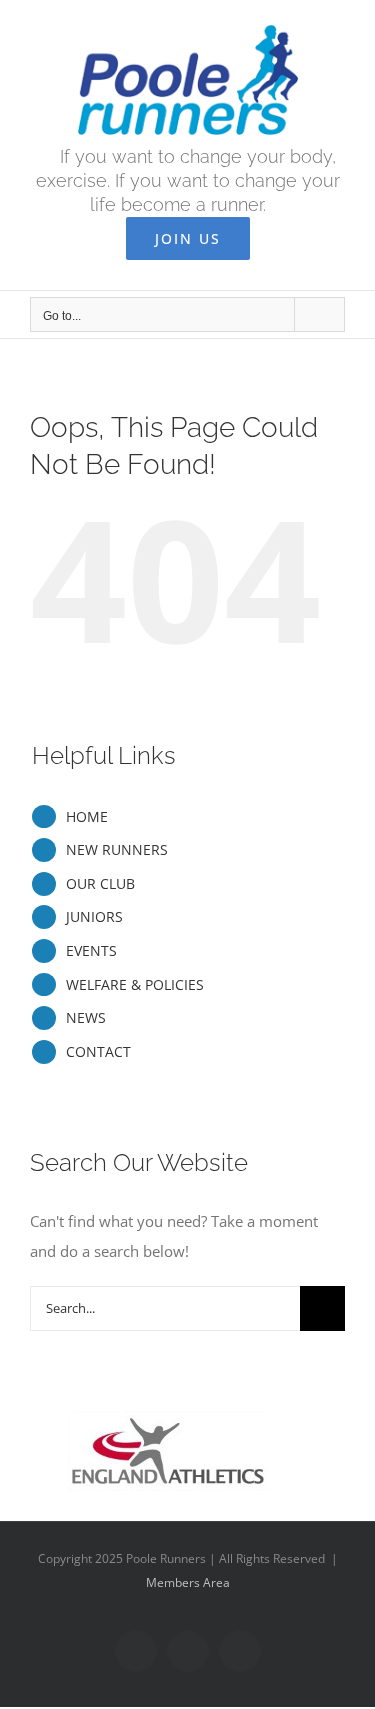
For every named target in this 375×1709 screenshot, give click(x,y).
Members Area (188, 1582)
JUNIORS (94, 916)
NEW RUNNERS (117, 849)
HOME (87, 816)
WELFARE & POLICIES (135, 984)
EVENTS (91, 950)
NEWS (86, 1017)
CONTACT (98, 1051)
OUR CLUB (100, 883)
